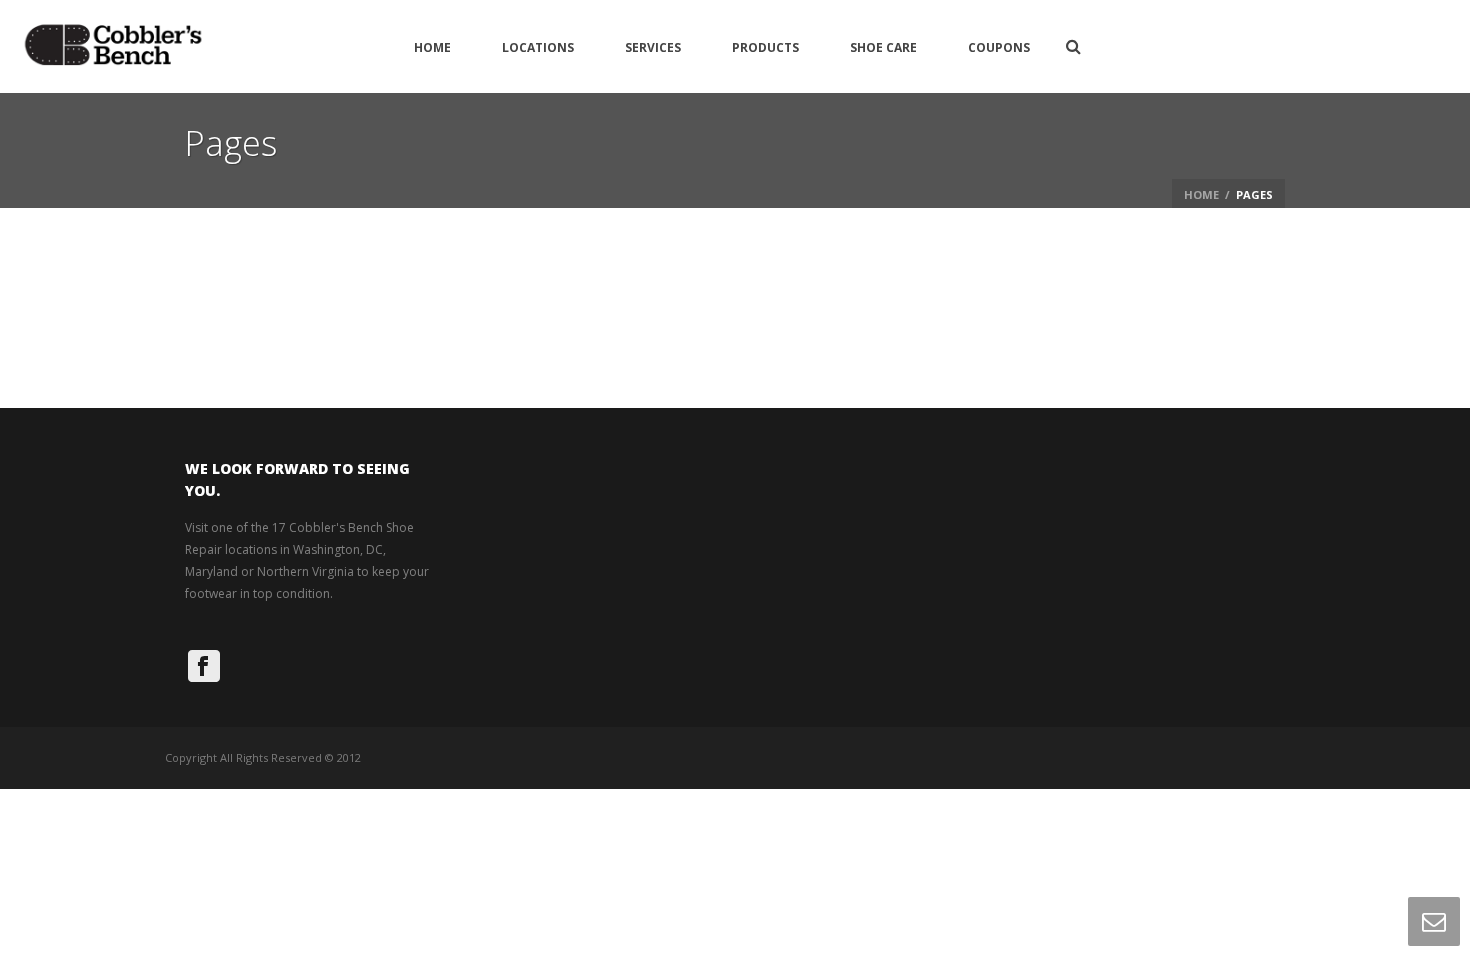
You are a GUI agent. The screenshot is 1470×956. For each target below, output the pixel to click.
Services (653, 47)
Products (765, 47)
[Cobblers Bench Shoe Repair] (113, 46)
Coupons (999, 47)
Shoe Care (883, 47)
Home (432, 47)
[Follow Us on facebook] (204, 666)
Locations (538, 47)
